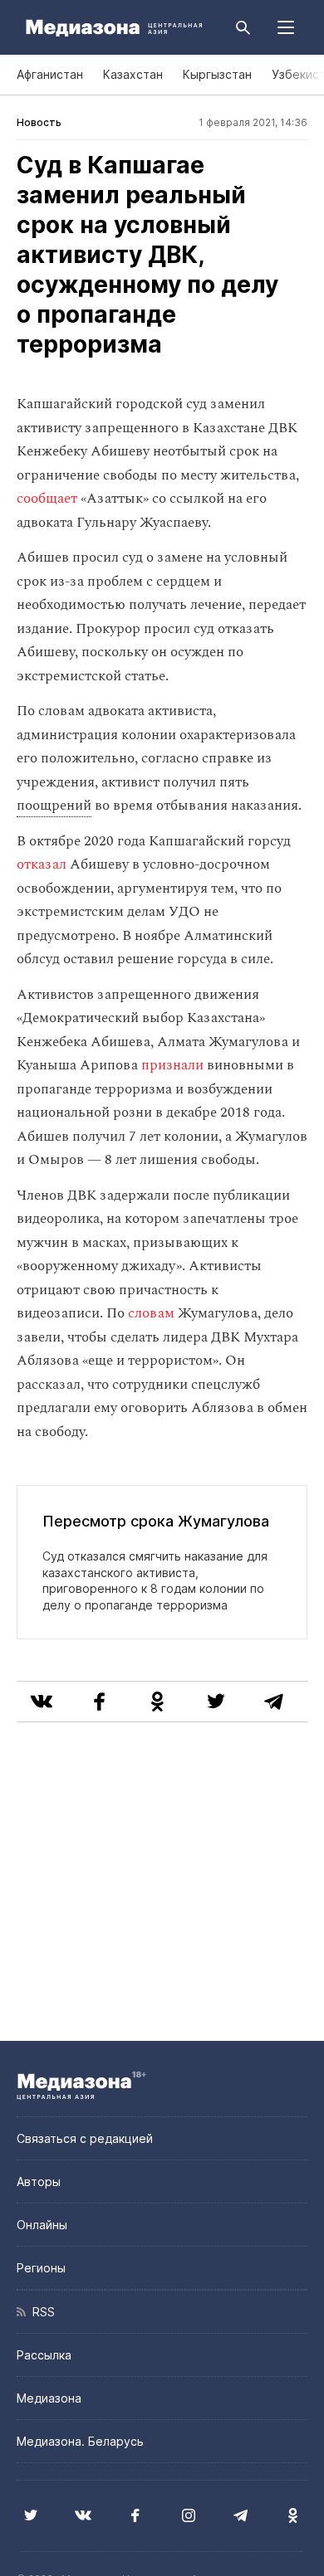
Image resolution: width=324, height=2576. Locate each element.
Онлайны (42, 2225)
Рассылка (44, 2355)
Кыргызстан (217, 74)
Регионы (41, 2268)
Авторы (39, 2182)
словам (151, 1313)
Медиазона (49, 2398)
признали (172, 1065)
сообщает (47, 499)
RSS (40, 2312)
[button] (286, 27)
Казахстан (133, 74)
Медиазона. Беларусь (80, 2441)
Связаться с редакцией (85, 2138)
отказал (42, 864)
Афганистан (50, 74)
